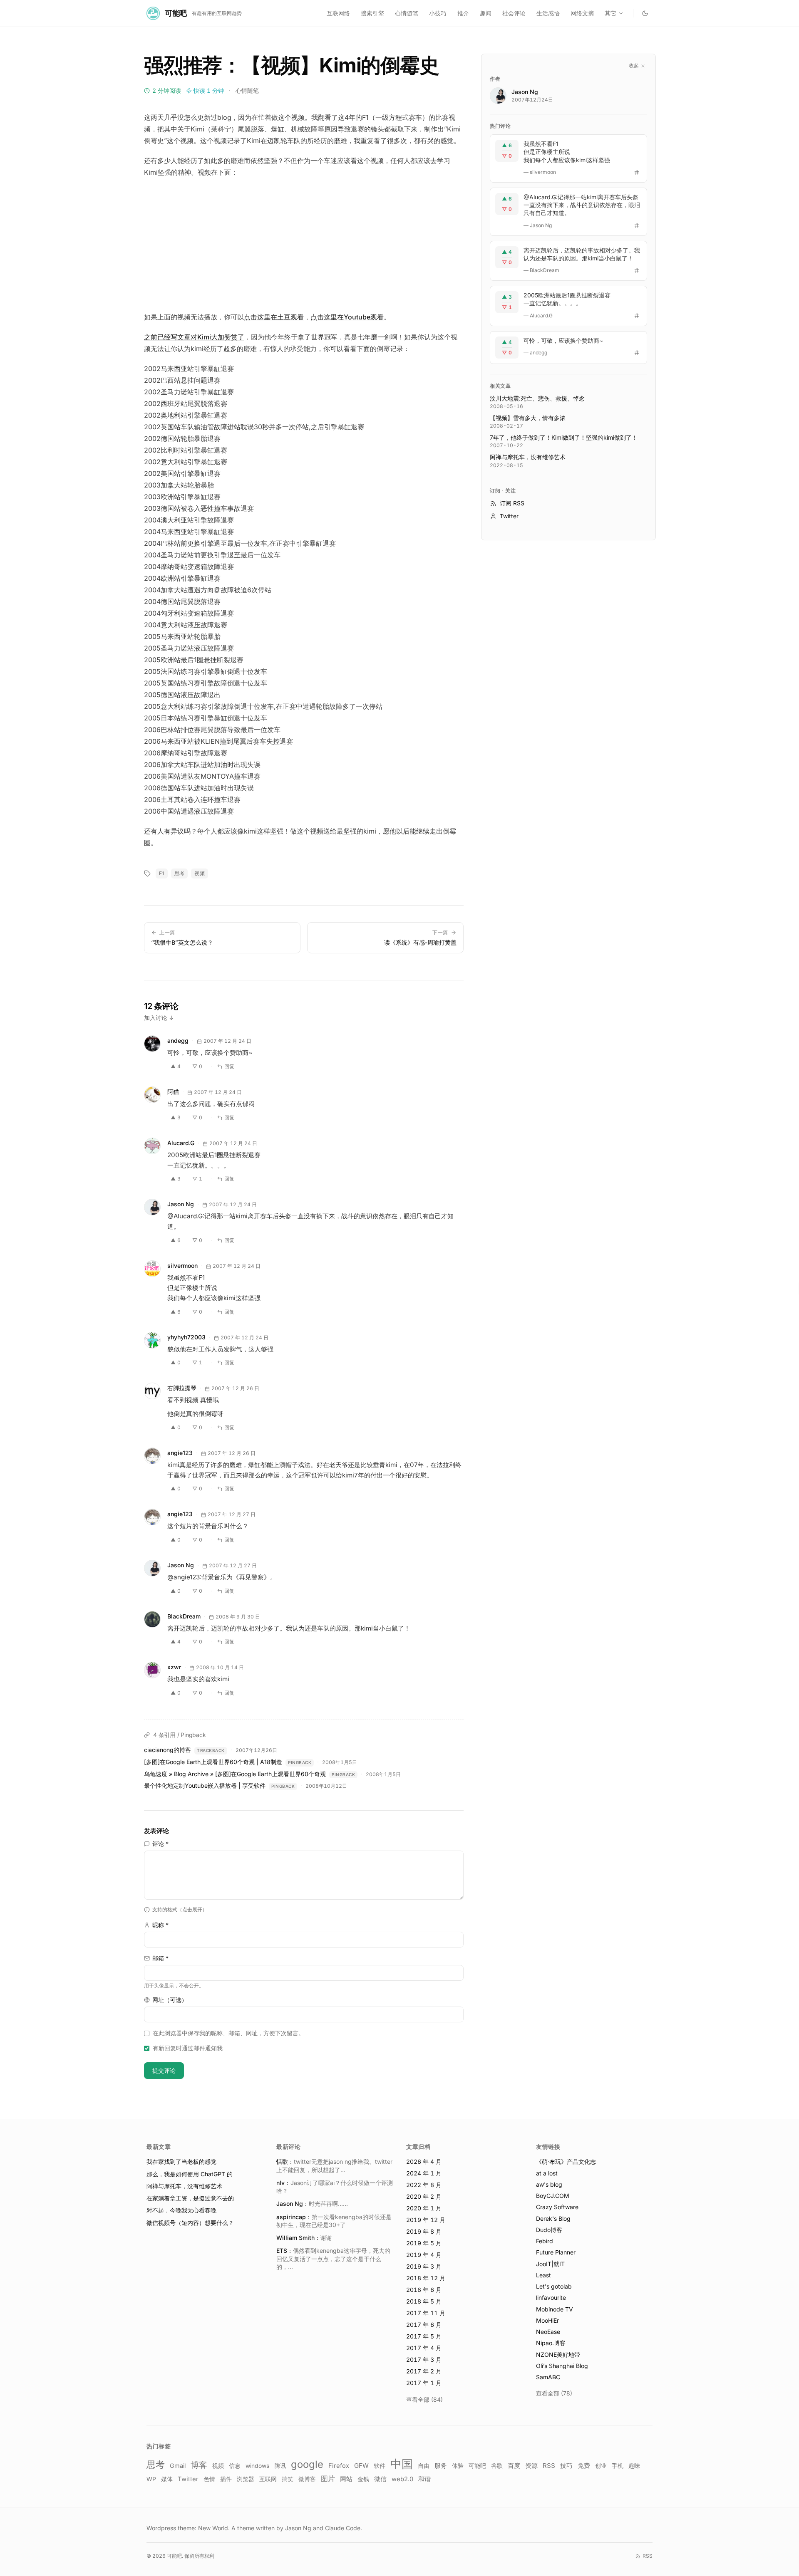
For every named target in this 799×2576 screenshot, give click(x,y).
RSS (549, 2466)
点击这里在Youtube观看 (347, 317)
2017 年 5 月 (424, 2336)
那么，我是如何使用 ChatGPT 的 (190, 2174)
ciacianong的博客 (167, 1750)
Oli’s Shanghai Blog (562, 2366)
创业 (601, 2466)
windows (257, 2466)
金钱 (363, 2479)
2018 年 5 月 (424, 2301)
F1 (162, 873)
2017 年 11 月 (426, 2313)
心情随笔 (407, 13)
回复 (229, 1066)
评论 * (160, 1844)
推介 (463, 13)
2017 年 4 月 (424, 2348)
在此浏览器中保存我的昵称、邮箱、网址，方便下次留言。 (228, 2033)
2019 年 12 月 (426, 2220)
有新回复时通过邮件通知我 (188, 2048)
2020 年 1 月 (424, 2208)
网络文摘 (582, 13)
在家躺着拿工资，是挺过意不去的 (190, 2198)
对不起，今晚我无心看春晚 (181, 2210)
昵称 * (160, 1925)
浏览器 (246, 2479)
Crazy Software (557, 2207)
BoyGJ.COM (553, 2196)
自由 (424, 2466)
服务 (441, 2466)
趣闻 (486, 13)
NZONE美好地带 (558, 2355)
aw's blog (549, 2184)
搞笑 (288, 2479)
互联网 (268, 2479)
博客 (199, 2465)
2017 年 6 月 (424, 2325)
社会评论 (514, 13)
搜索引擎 (372, 13)
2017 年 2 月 (424, 2371)
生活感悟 (548, 13)
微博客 (307, 2479)
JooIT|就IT (550, 2264)
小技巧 (438, 13)
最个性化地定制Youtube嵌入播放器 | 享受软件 (205, 1785)
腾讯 (280, 2466)
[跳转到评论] (637, 172)
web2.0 (402, 2479)
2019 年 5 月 (424, 2243)
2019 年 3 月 (424, 2266)
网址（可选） (170, 2000)
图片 (328, 2479)
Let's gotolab (554, 2286)
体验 (458, 2466)
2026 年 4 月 (424, 2162)
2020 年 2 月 (424, 2196)
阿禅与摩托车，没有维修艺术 (184, 2186)
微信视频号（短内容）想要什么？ (190, 2223)
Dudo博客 (549, 2230)
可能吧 (477, 2466)
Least (543, 2275)
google (307, 2464)
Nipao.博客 (551, 2343)
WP (151, 2479)
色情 (209, 2479)
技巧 (566, 2466)
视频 (200, 873)
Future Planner (556, 2252)
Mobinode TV (555, 2309)
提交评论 (164, 2070)
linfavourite (551, 2298)
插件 (226, 2479)
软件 (380, 2466)
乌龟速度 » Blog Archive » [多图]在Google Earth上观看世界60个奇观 (235, 1774)
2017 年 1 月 (424, 2383)
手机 (618, 2466)
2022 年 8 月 (424, 2185)
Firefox (339, 2466)
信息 (235, 2466)
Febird (545, 2241)
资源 (531, 2466)
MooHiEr (547, 2320)
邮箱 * (160, 1958)
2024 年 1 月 (424, 2173)
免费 (584, 2466)
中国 (402, 2464)
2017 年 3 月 (424, 2359)
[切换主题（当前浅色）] (645, 13)
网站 (346, 2479)
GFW (361, 2466)
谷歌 (497, 2466)
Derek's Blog (553, 2218)
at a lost (547, 2173)
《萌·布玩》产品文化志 (566, 2162)
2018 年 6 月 (424, 2290)
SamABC (548, 2377)
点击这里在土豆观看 (274, 317)
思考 (180, 873)
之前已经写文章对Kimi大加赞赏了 (194, 337)
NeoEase (548, 2332)
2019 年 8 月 (424, 2231)
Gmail (178, 2466)
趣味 (634, 2466)
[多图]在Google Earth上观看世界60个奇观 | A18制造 (213, 1762)
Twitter (188, 2479)
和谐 (424, 2479)
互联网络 (338, 13)
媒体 (167, 2479)
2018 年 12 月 (426, 2278)
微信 (380, 2479)
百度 (514, 2466)
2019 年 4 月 (424, 2255)
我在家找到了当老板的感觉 (181, 2162)
